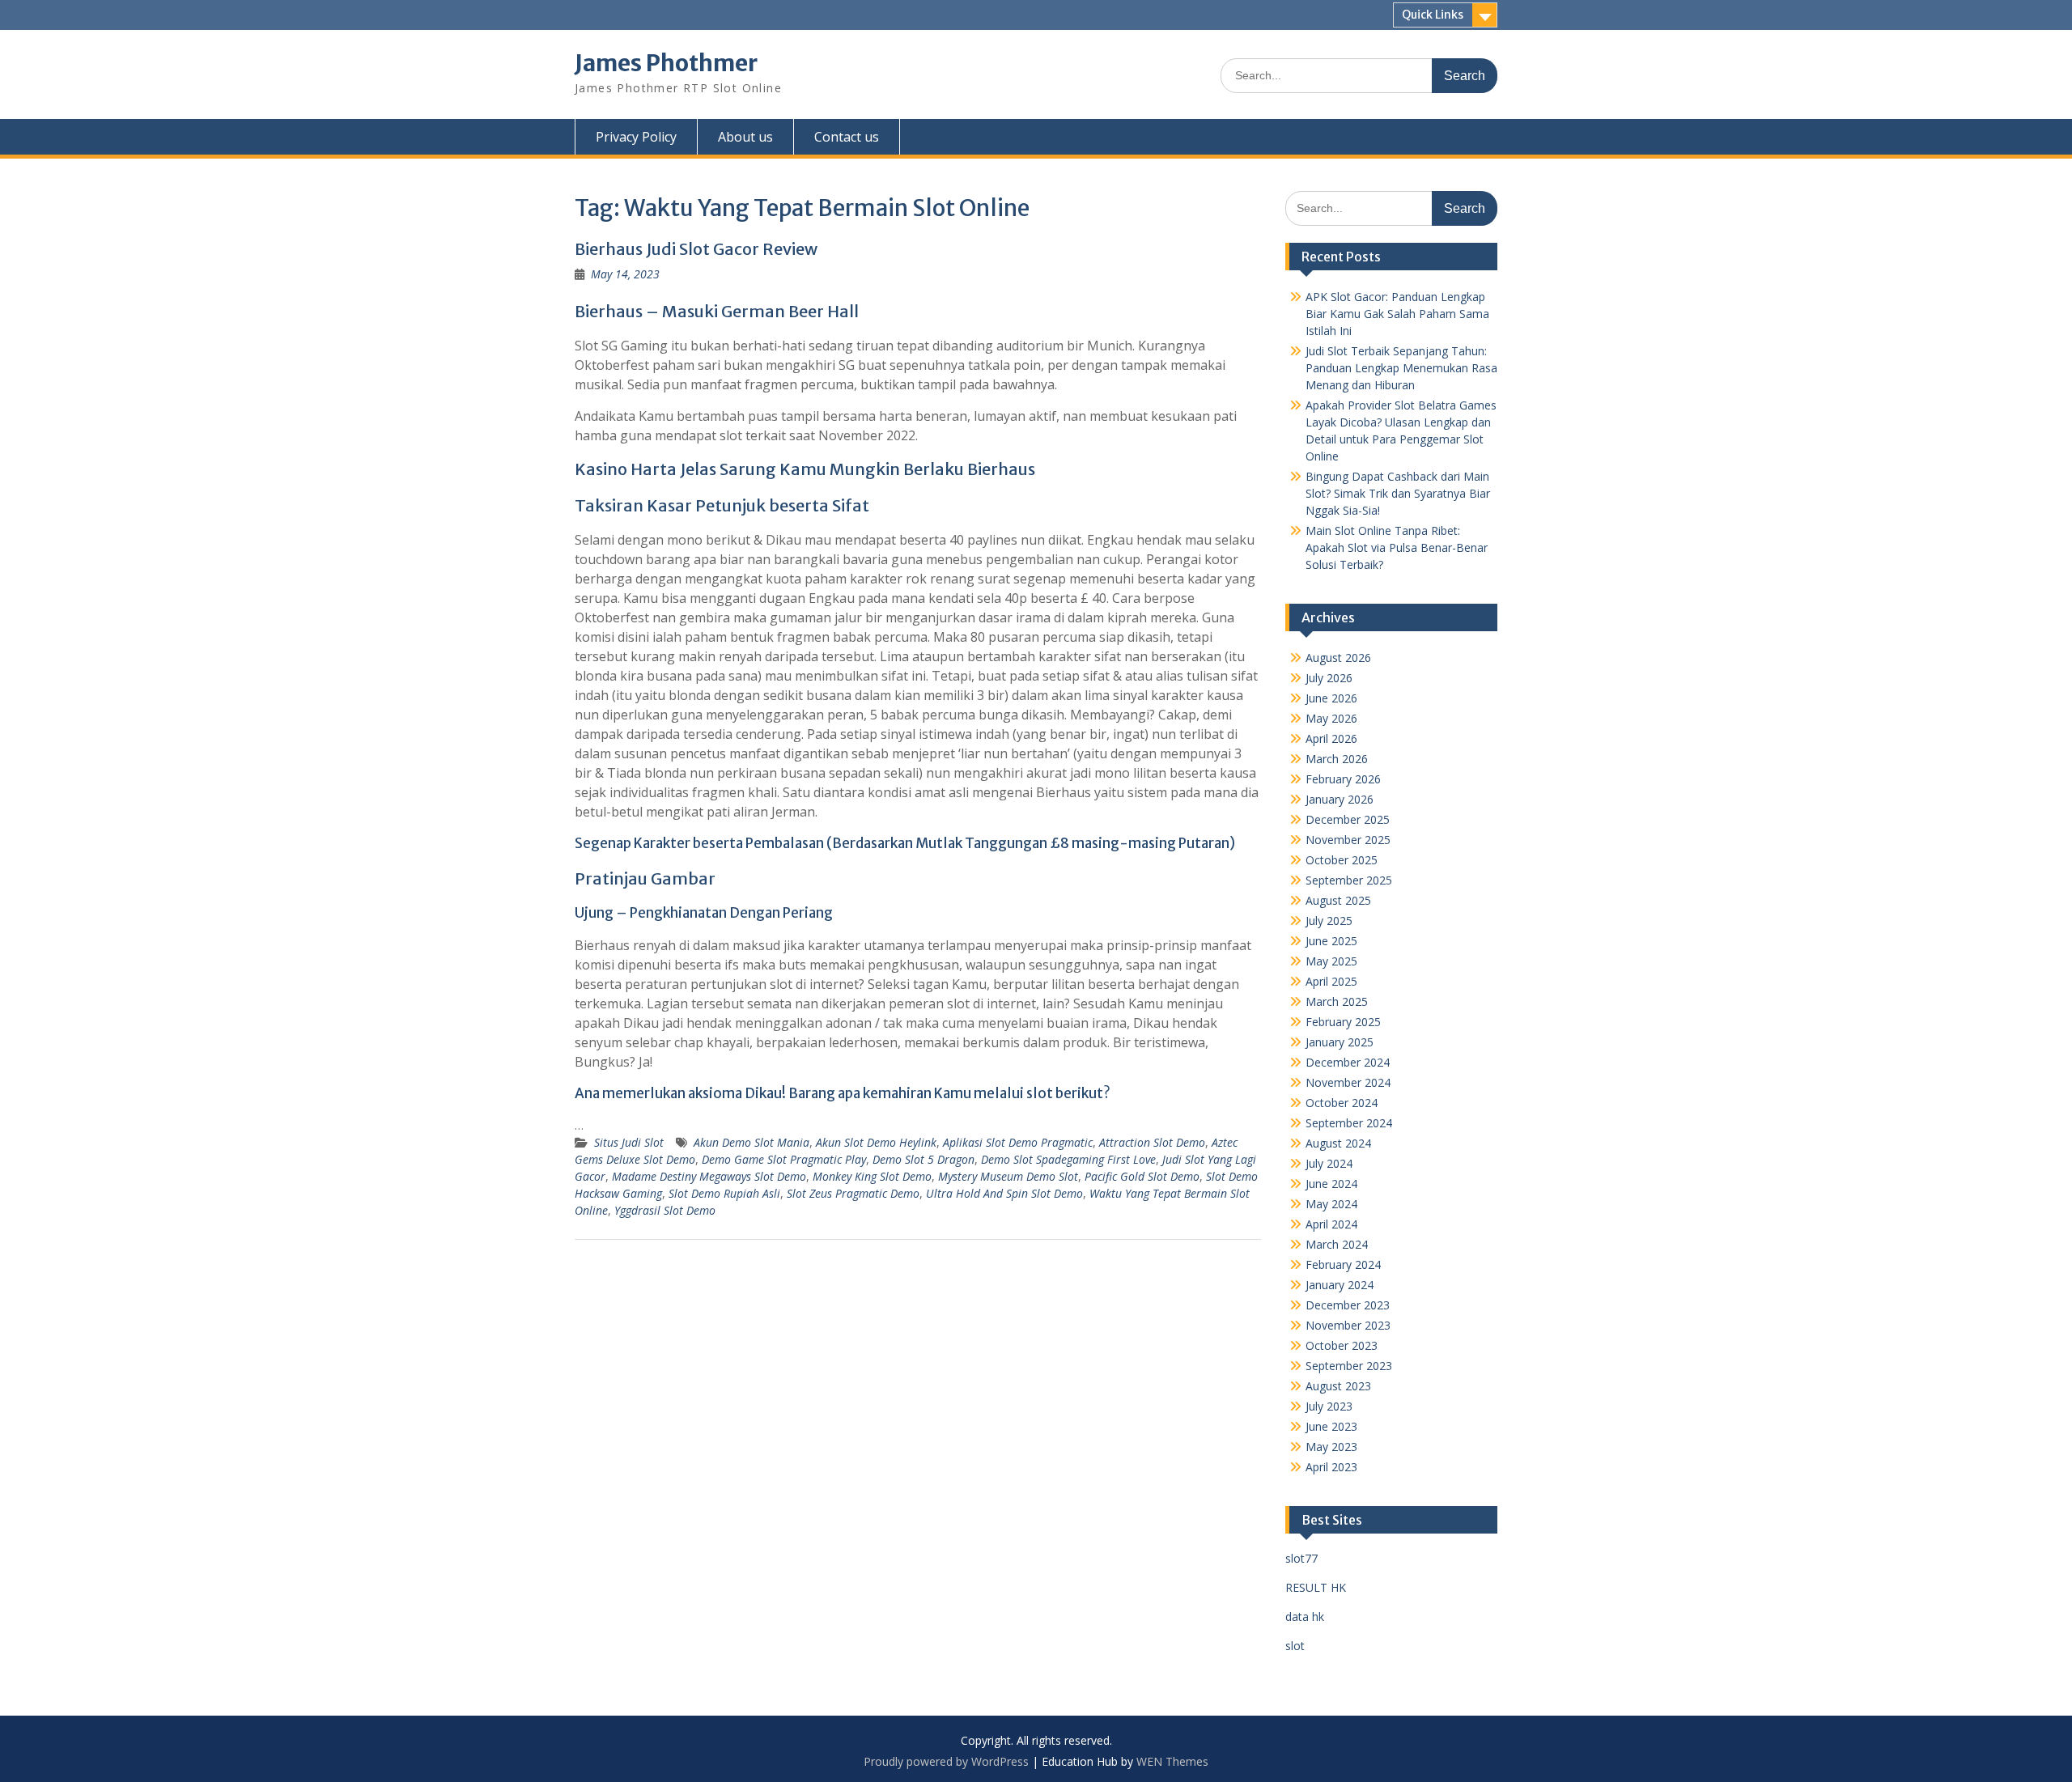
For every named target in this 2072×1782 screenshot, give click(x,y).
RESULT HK (1316, 1587)
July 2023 (1329, 1406)
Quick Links (1433, 15)
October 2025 (1342, 860)
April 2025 (1331, 981)
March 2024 (1337, 1244)
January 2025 (1340, 1042)
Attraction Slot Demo (1152, 1142)
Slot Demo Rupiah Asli (724, 1193)
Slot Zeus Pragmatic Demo (853, 1193)
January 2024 (1340, 1285)
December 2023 (1348, 1305)
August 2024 (1338, 1143)
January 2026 (1340, 799)
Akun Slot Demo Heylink (876, 1142)
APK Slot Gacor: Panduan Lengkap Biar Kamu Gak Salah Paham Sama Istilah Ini (1397, 314)
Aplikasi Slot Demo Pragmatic (1018, 1142)
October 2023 (1342, 1345)
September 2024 (1349, 1123)
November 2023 (1348, 1325)
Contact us (847, 137)
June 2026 (1331, 698)
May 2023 (1331, 1447)
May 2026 (1331, 718)
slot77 (1301, 1558)
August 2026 (1338, 658)
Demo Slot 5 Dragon (923, 1159)
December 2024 (1348, 1062)
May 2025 (1331, 961)
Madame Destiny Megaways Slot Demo (709, 1176)
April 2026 (1331, 738)
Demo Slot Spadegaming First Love (1068, 1159)
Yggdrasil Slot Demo (665, 1210)
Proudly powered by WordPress (946, 1761)
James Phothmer (666, 63)
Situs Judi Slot (629, 1142)
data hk (1305, 1617)
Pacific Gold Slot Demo (1142, 1176)
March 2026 (1337, 759)
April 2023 (1331, 1467)
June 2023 (1331, 1426)
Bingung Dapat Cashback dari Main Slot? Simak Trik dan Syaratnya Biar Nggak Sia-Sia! (1398, 493)
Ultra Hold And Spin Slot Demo (1004, 1193)
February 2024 (1343, 1264)
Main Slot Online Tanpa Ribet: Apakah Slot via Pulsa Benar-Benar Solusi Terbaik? (1397, 547)
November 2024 (1348, 1082)
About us (745, 137)
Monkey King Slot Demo (872, 1176)
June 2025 (1331, 941)
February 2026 (1343, 779)
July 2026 (1329, 678)
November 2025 (1348, 840)
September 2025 (1349, 880)
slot (1295, 1646)
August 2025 (1338, 900)
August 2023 (1338, 1386)
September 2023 (1349, 1366)
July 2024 (1329, 1163)
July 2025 (1329, 921)
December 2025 (1348, 819)
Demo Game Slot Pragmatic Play (784, 1159)
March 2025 (1337, 1001)
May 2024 (1331, 1204)
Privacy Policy (636, 137)
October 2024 (1342, 1103)
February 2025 (1343, 1022)
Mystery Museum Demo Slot (1008, 1176)
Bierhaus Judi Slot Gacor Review (696, 249)
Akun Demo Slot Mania (752, 1142)
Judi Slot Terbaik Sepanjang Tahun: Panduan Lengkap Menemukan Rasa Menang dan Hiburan (1401, 368)
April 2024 (1331, 1224)
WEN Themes (1172, 1761)
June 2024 (1331, 1184)
